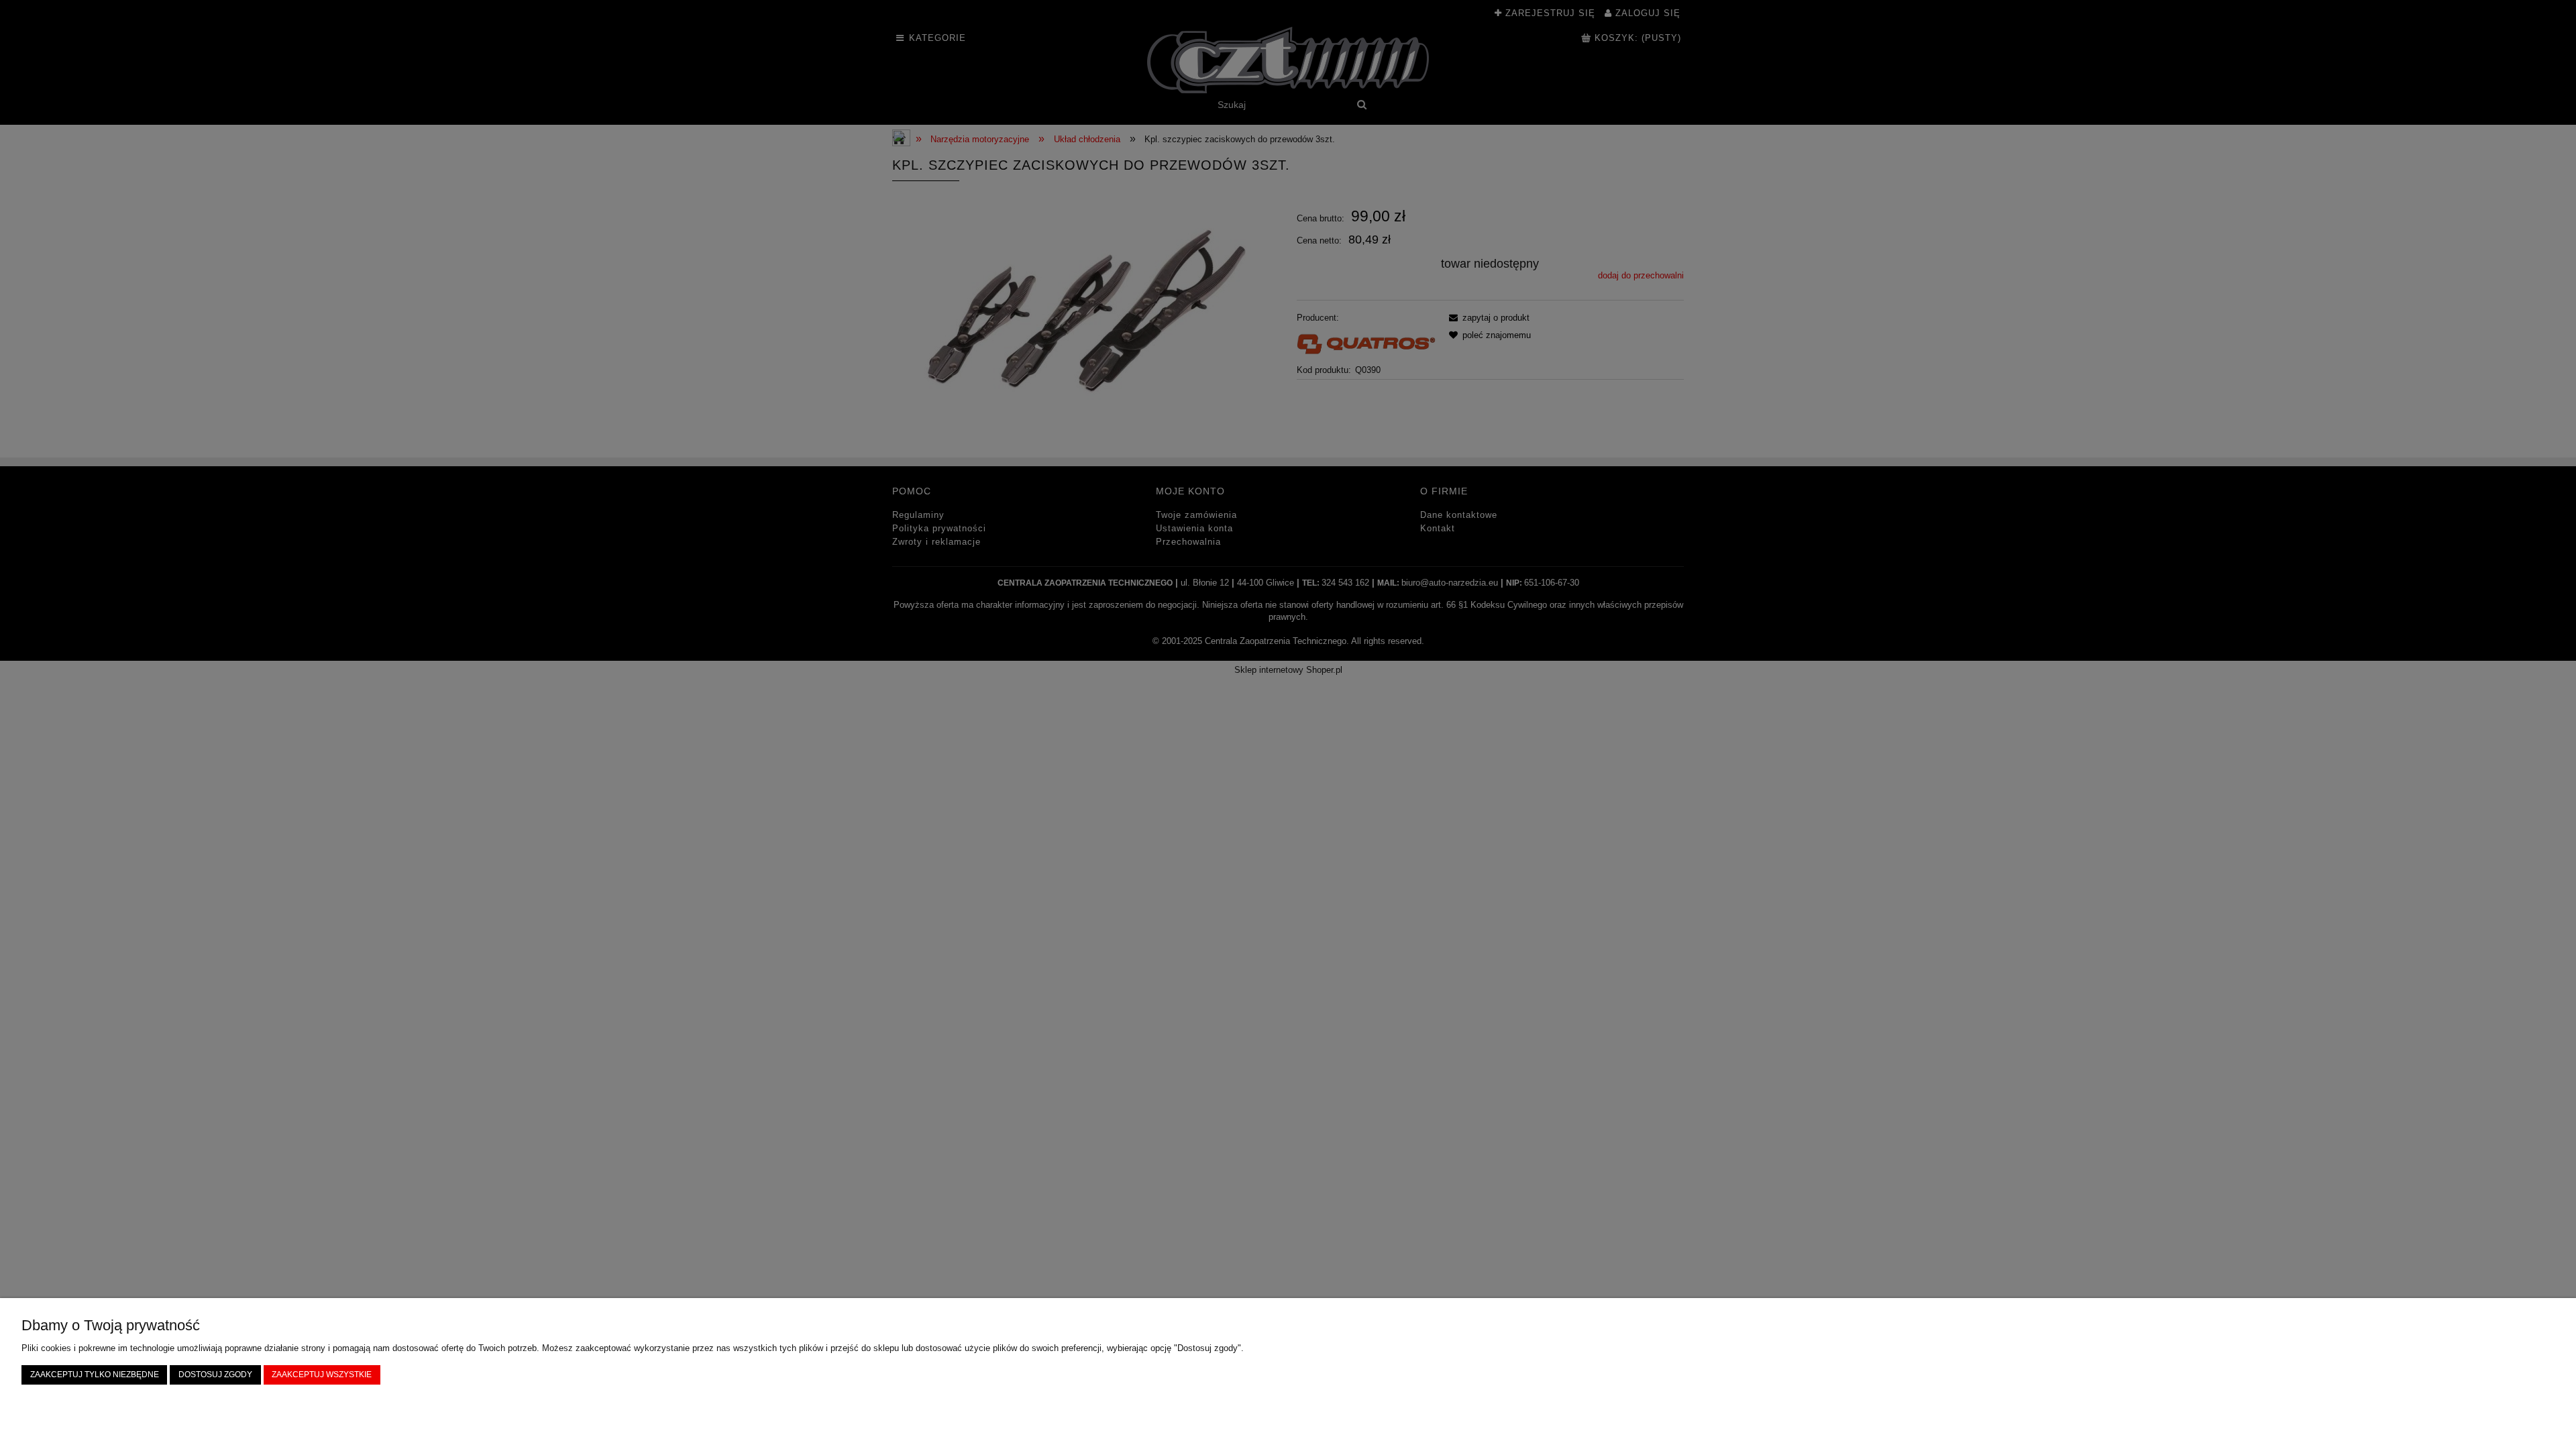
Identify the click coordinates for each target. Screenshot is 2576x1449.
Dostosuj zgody (215, 1374)
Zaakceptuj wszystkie (322, 1374)
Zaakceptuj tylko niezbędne (95, 1374)
